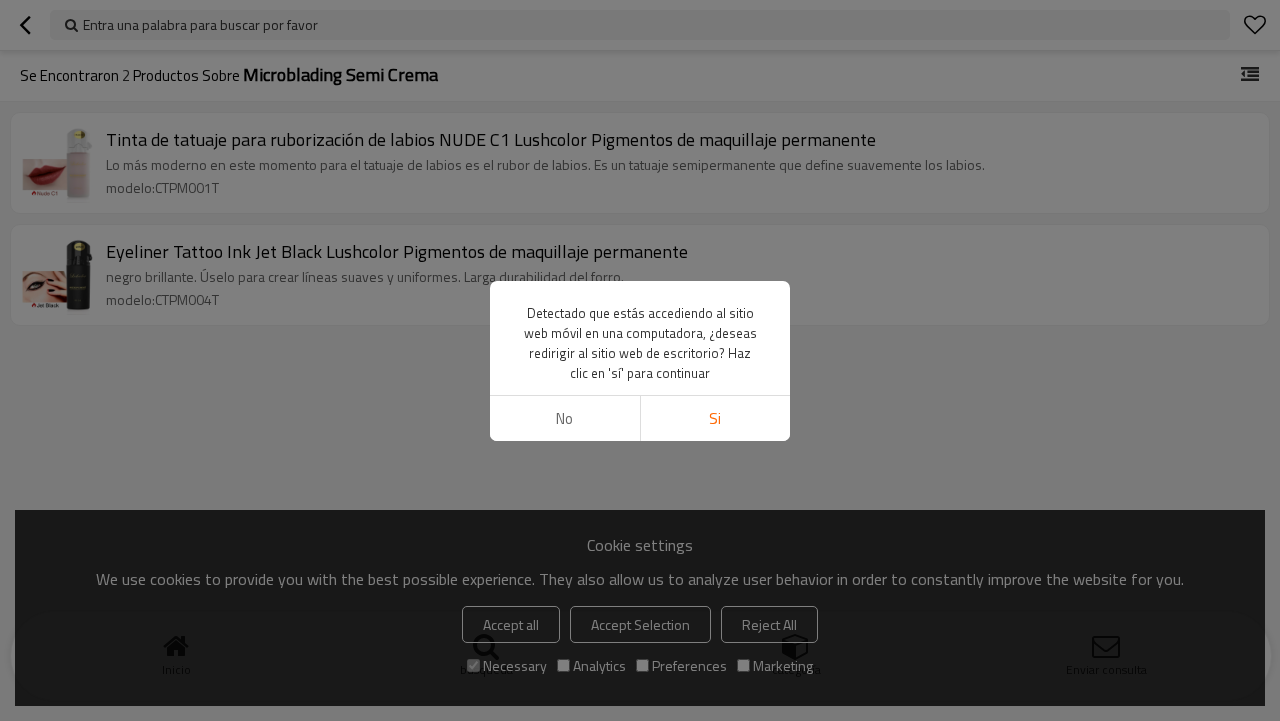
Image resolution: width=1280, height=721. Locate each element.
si (715, 418)
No (564, 418)
